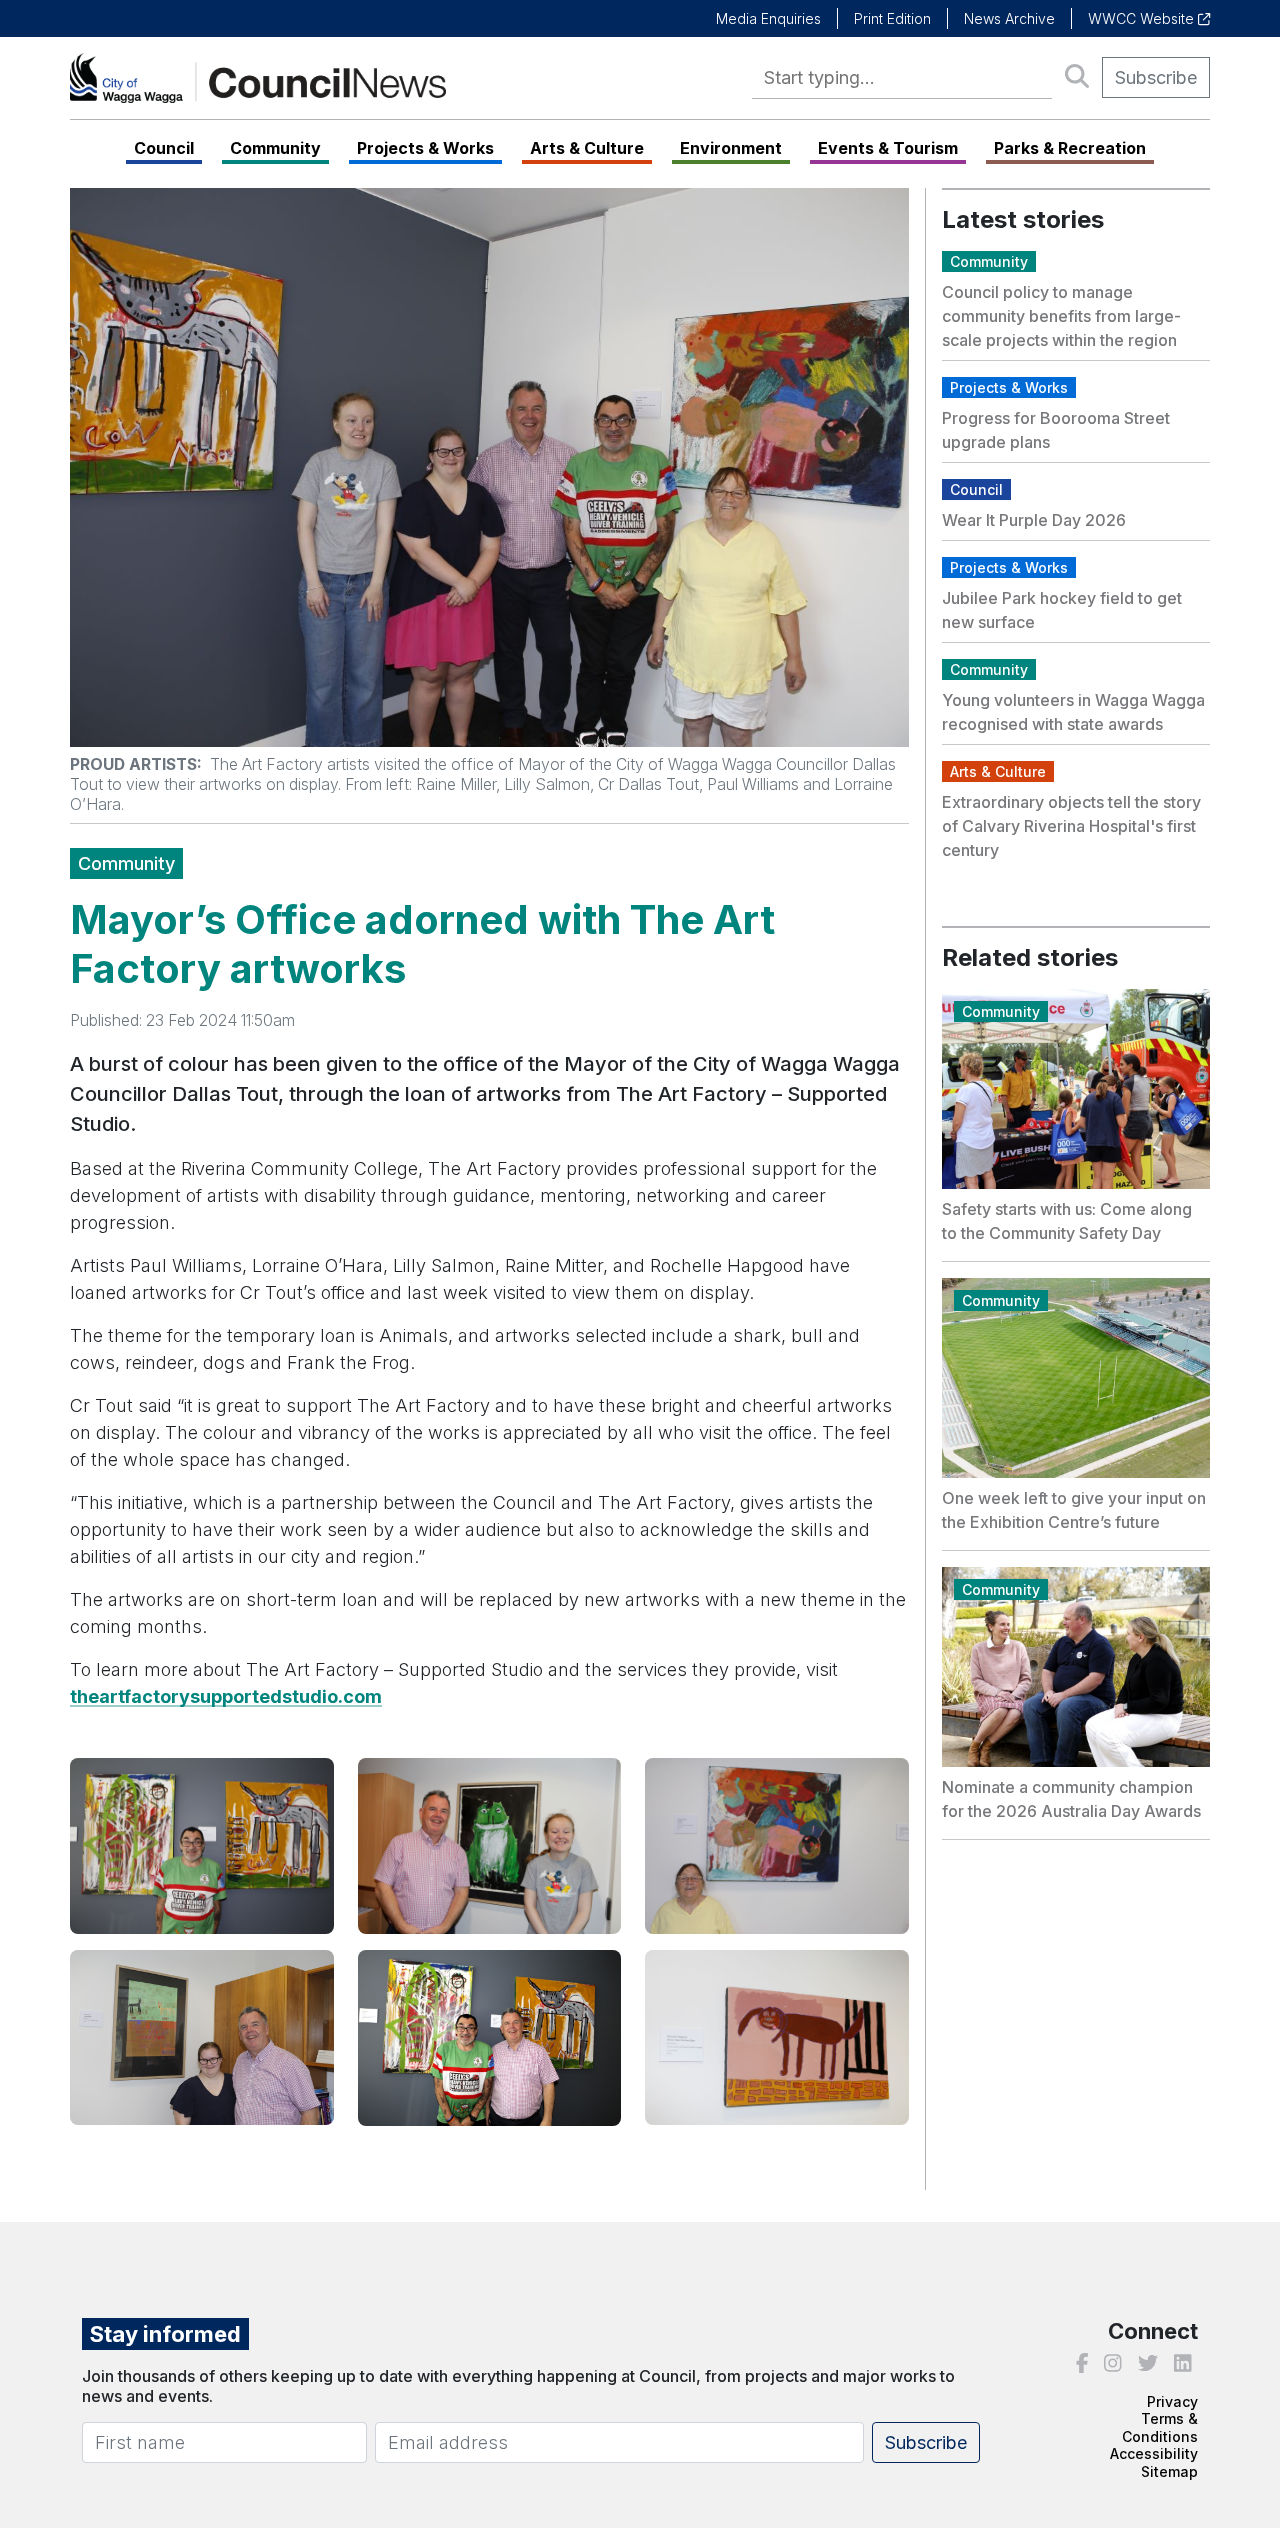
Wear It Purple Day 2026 (1034, 520)
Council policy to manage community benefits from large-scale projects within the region (1061, 316)
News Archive (1009, 18)
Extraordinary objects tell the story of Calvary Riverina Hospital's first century (1071, 826)
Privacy (1172, 2401)
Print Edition (892, 18)
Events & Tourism (888, 148)
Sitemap (1169, 2471)
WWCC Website (1143, 18)
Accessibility (1154, 2453)
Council (164, 148)
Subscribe (1156, 77)
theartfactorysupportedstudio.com (226, 1696)
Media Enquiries (768, 18)
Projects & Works (425, 148)
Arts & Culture (587, 148)
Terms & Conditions (1160, 2427)
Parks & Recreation (1070, 148)
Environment (731, 148)
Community (275, 148)
